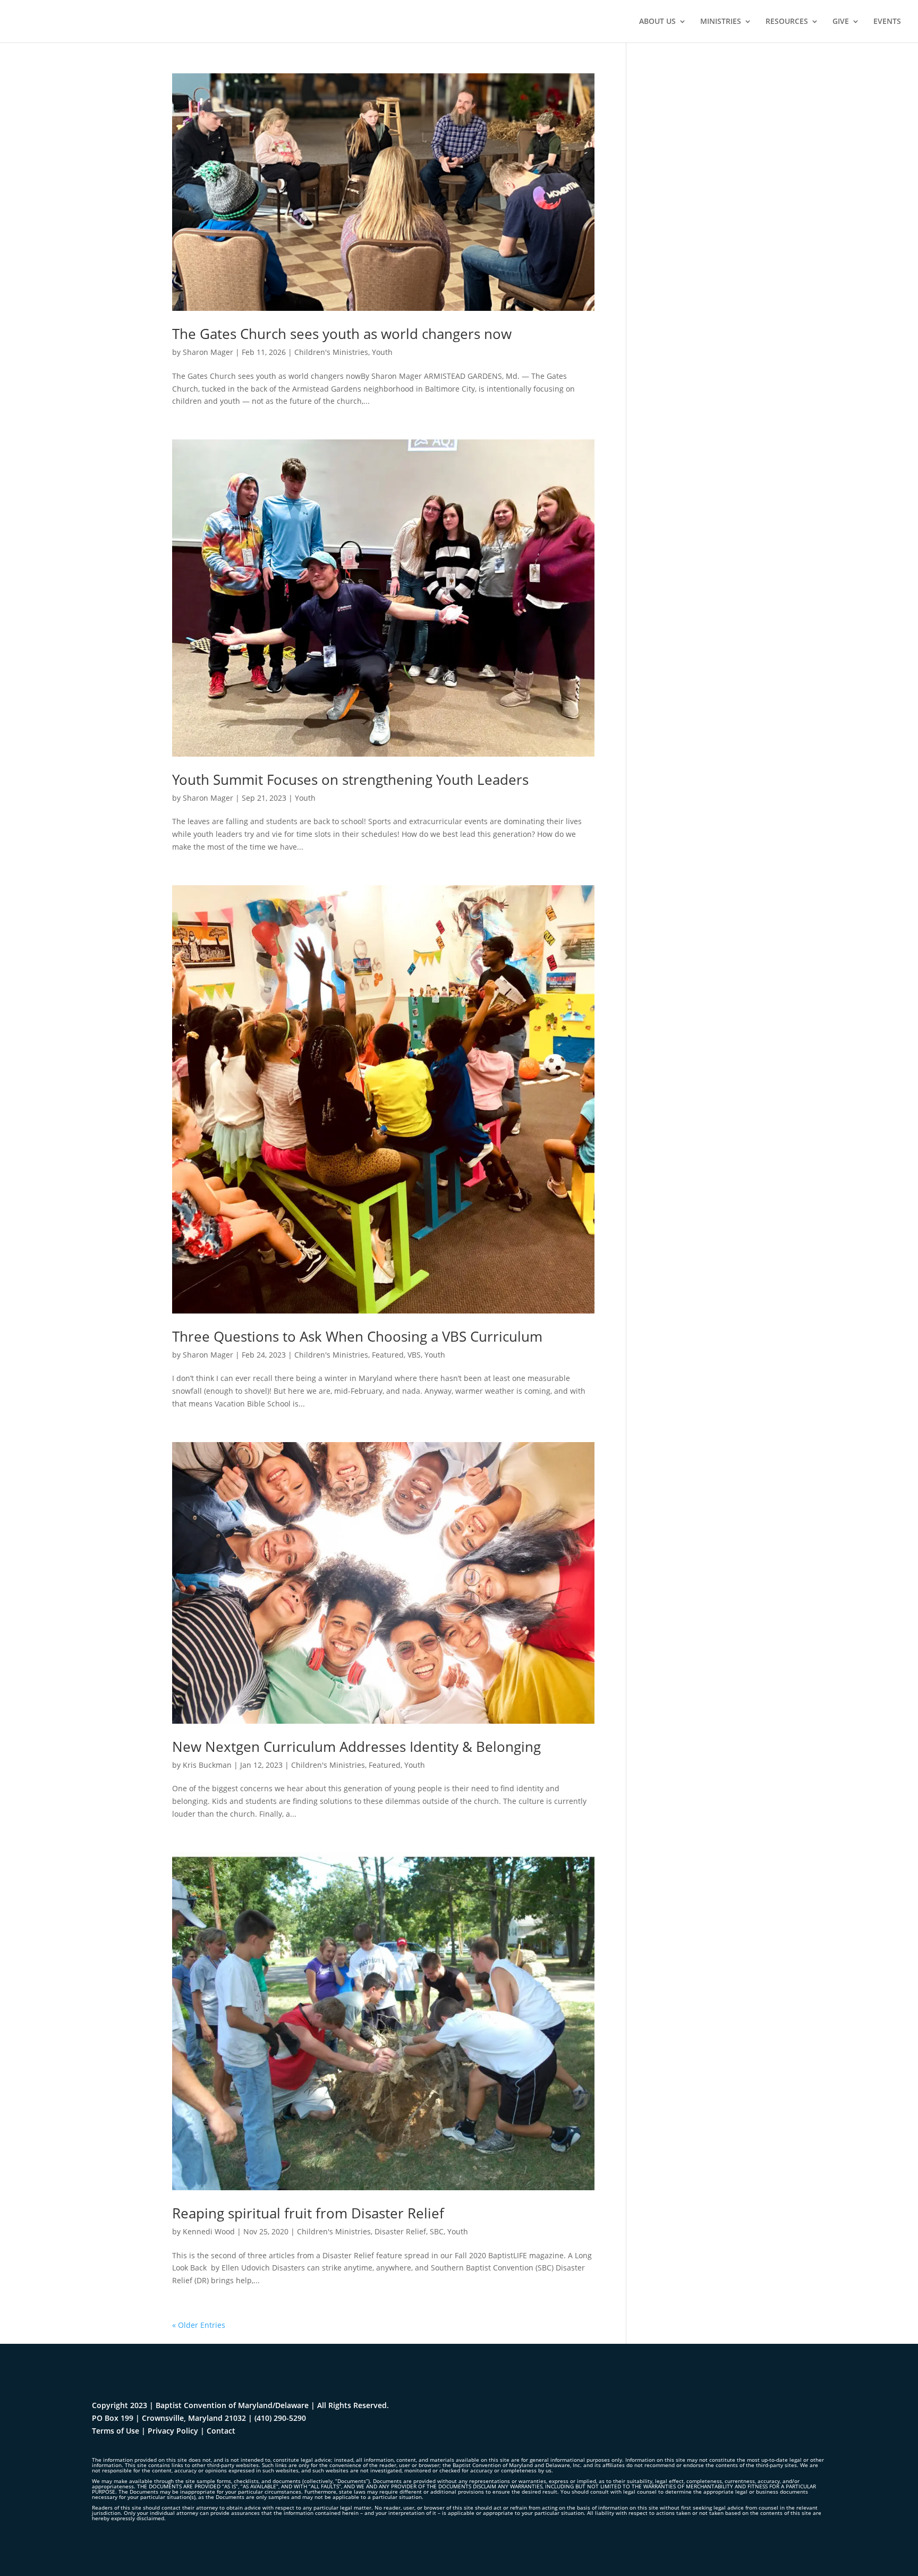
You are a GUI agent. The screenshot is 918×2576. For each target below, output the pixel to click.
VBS (414, 1355)
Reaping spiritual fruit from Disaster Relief (308, 2213)
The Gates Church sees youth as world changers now (342, 334)
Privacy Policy (173, 2431)
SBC (437, 2231)
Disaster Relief (400, 2231)
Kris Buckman (207, 1765)
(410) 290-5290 (280, 2418)
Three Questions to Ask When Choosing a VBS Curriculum (357, 1336)
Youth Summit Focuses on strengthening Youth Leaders (350, 779)
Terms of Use (116, 2431)
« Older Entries (199, 2325)
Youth (382, 352)
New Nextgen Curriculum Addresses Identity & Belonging (356, 1747)
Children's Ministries (331, 352)
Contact (221, 2431)
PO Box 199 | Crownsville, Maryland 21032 (169, 2418)
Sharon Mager (208, 352)
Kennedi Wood (209, 2231)
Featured (388, 1355)
